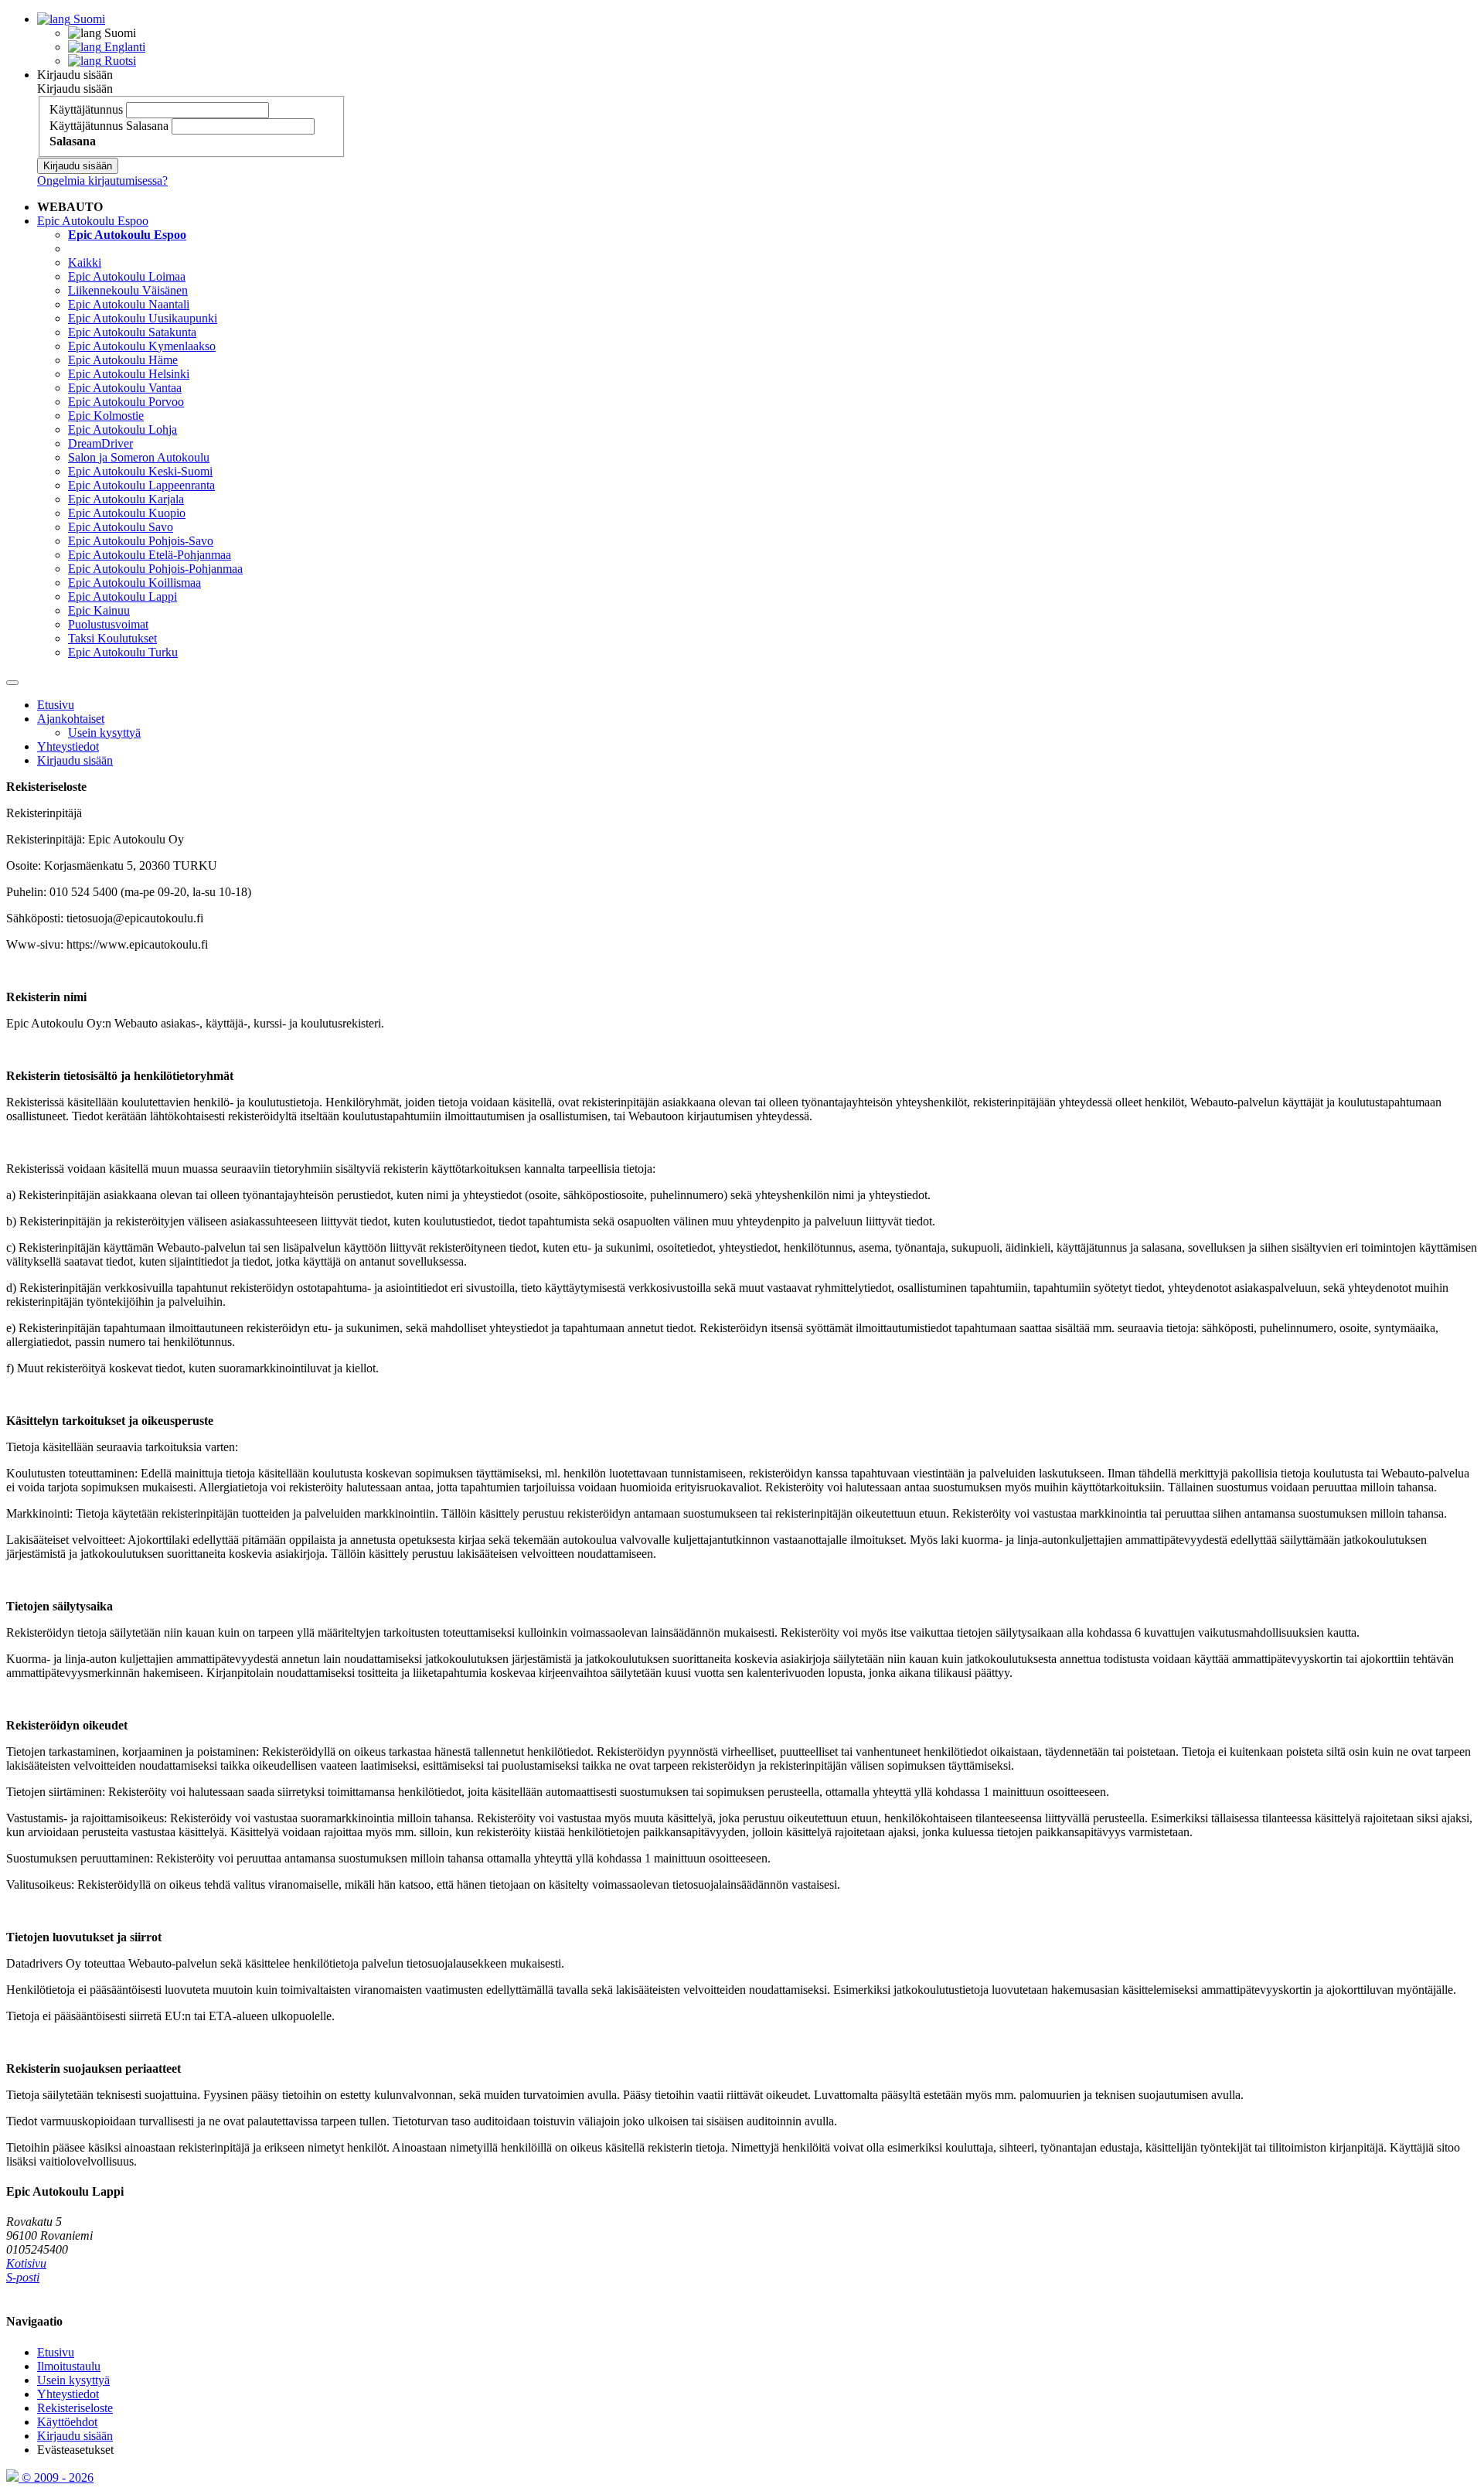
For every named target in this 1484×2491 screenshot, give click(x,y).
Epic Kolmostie (106, 416)
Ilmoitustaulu (69, 2366)
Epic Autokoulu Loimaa (127, 276)
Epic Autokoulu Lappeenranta (141, 485)
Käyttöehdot (67, 2422)
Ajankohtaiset (71, 719)
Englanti (123, 47)
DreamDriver (100, 443)
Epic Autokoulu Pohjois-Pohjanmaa (155, 569)
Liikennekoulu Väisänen (128, 290)
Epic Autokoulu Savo (121, 527)
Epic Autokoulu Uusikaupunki (143, 318)
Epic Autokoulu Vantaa (125, 388)
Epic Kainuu (99, 610)
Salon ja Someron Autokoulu (139, 457)
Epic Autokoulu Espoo (93, 221)
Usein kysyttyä (104, 733)
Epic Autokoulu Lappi (123, 596)
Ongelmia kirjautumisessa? (102, 181)
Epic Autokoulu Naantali (129, 304)
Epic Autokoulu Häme (123, 360)
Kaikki (85, 262)
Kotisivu (26, 2263)
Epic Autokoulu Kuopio (127, 513)
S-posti (23, 2277)
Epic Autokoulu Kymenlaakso (142, 346)
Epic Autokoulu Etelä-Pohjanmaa (150, 555)
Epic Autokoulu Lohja (123, 429)
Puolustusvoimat (108, 624)
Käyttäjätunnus (86, 109)
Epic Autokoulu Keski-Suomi (140, 471)
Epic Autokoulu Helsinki (129, 374)
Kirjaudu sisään (75, 75)
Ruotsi (119, 61)
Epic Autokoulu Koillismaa (134, 583)
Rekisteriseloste (75, 2408)
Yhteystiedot (68, 746)
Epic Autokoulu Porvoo (126, 402)
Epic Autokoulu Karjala (126, 499)
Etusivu (56, 705)
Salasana (147, 126)
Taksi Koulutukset (112, 638)
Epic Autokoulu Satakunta (132, 332)
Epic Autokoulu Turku (123, 652)
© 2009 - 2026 (56, 2477)
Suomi (88, 19)
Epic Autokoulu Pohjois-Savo (141, 541)
